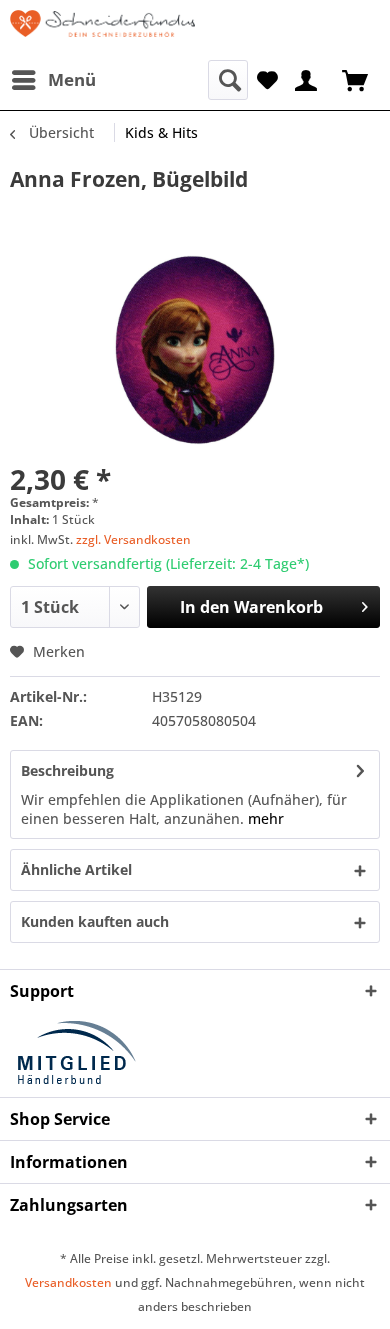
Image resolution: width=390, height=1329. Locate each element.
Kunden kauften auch (95, 921)
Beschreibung (67, 770)
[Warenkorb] (357, 78)
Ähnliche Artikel (76, 869)
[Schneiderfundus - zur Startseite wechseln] (102, 30)
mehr (264, 818)
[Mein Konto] (307, 78)
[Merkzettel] (267, 78)
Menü (72, 79)
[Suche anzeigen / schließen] (228, 80)
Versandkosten (68, 1282)
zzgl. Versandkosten (133, 539)
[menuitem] (53, 80)
